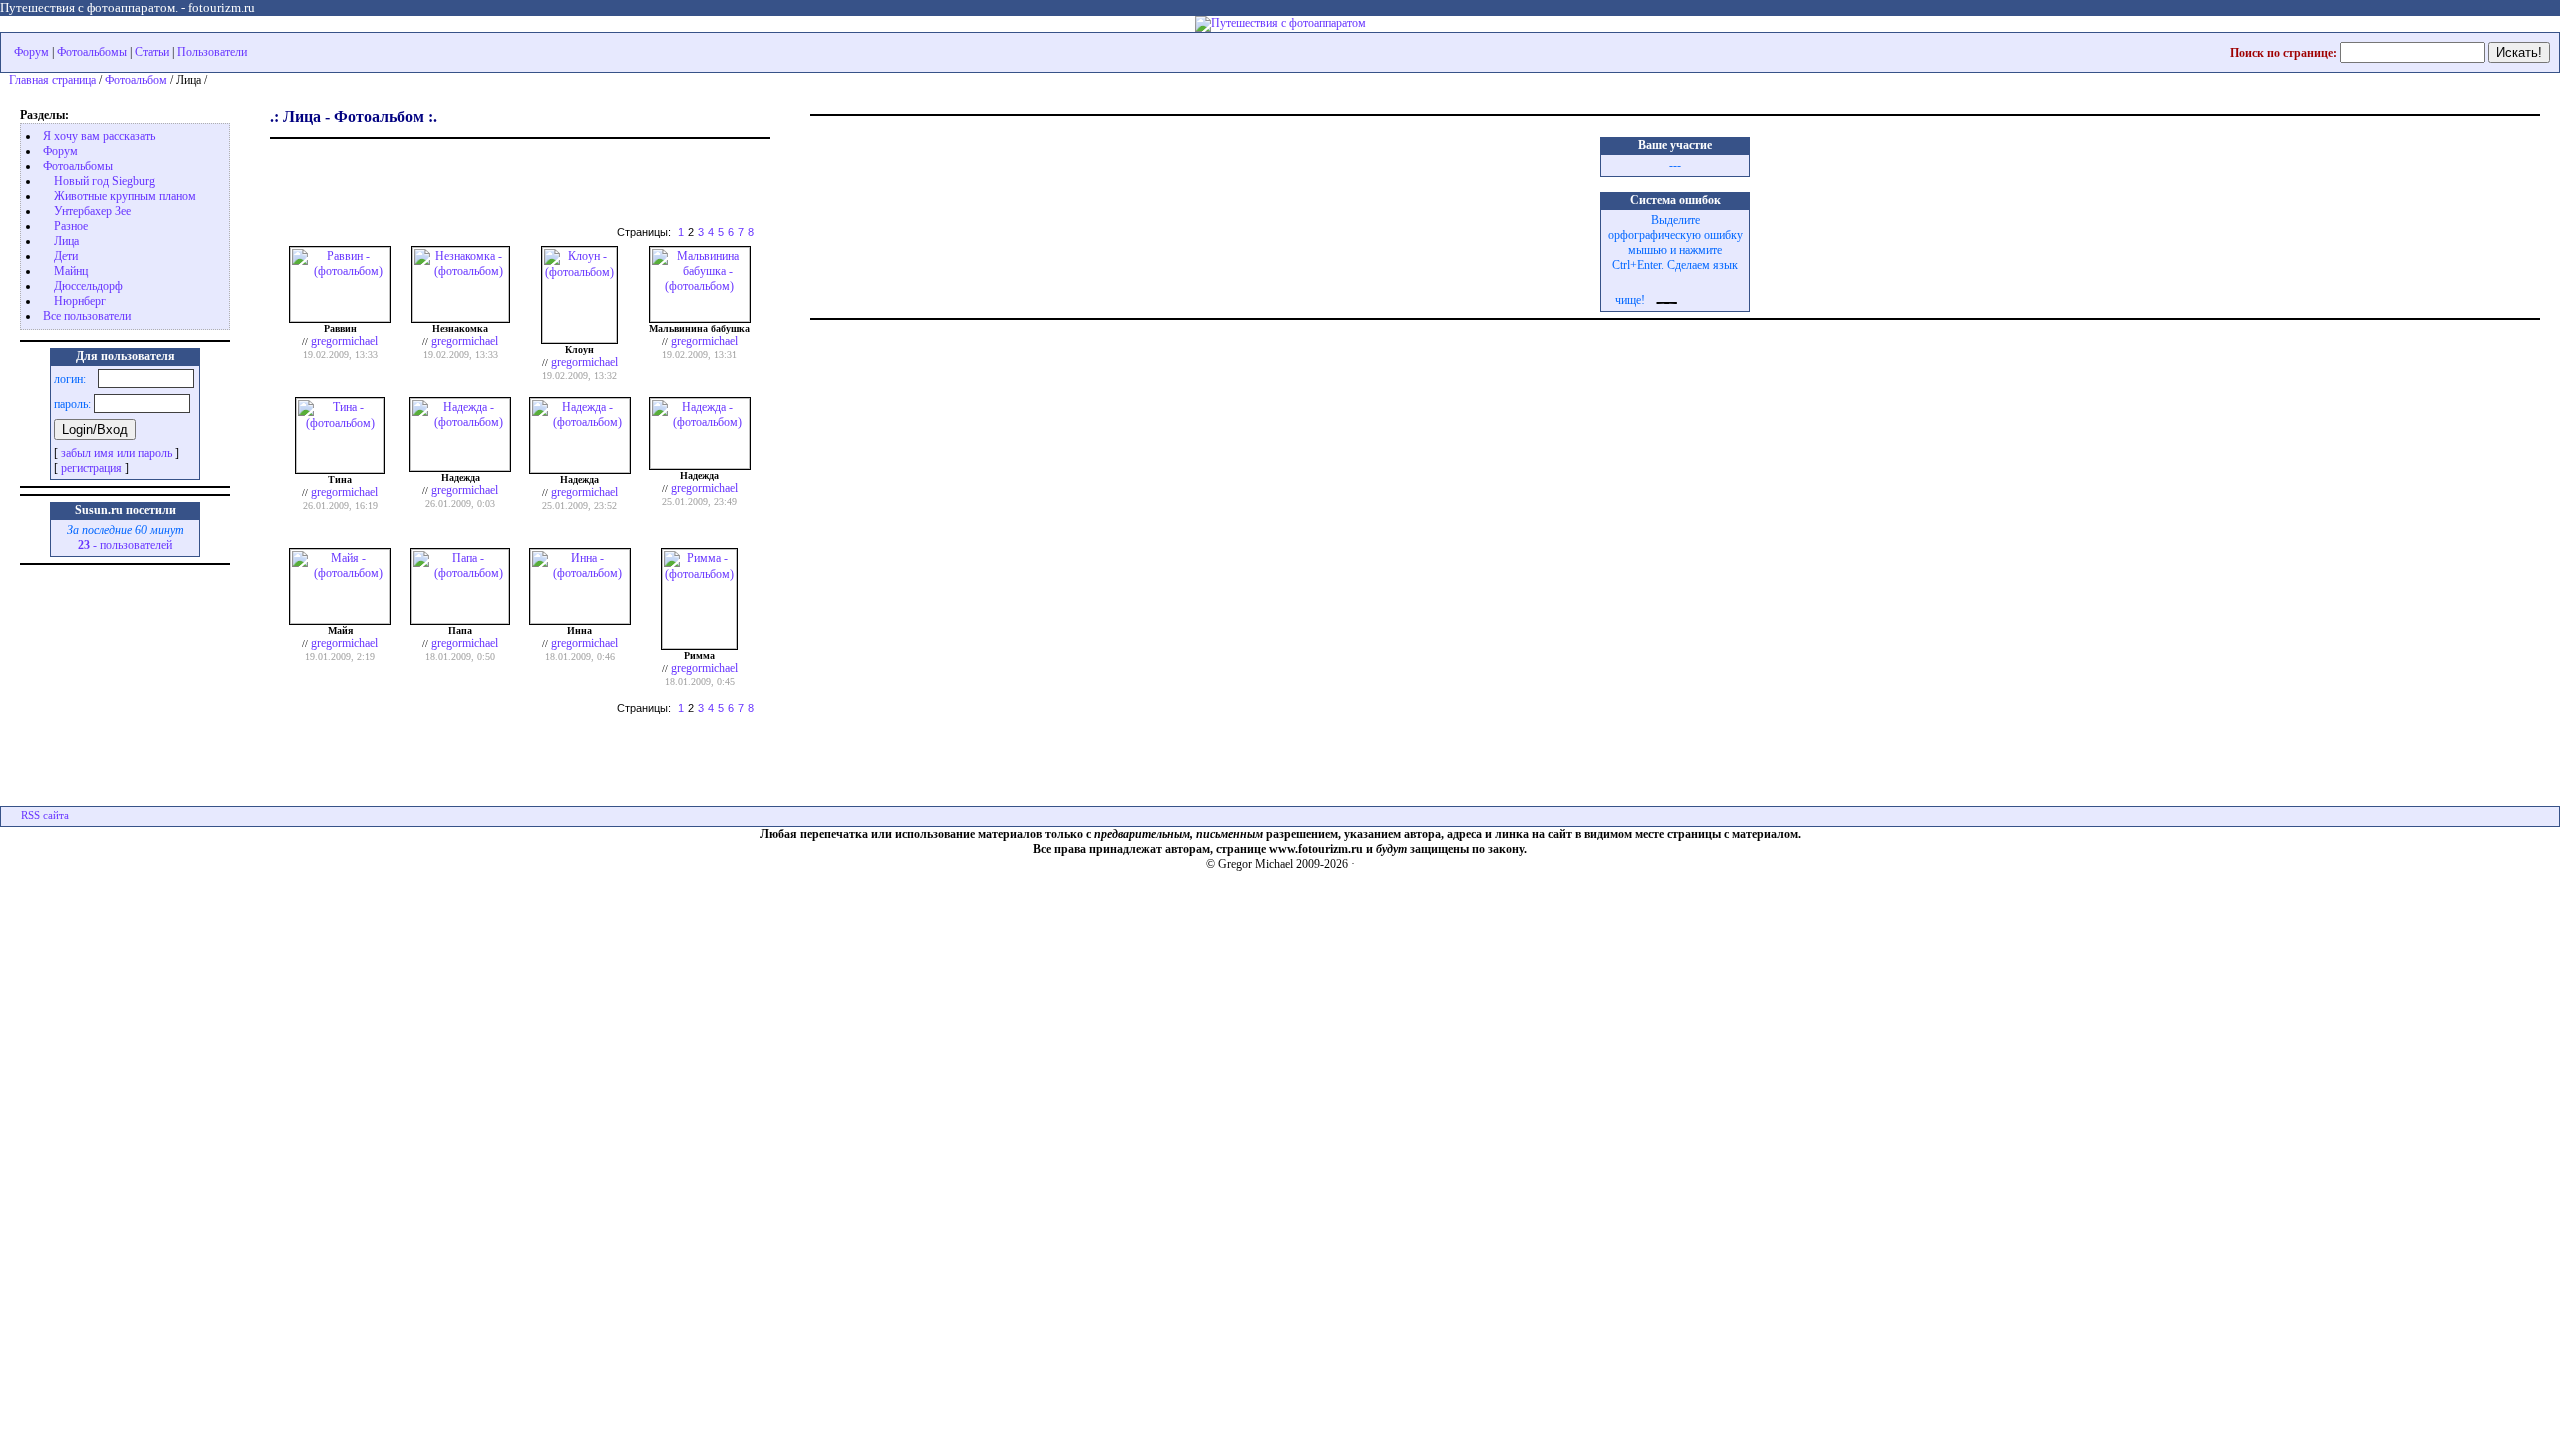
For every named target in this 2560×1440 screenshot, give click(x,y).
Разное (71, 226)
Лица (66, 241)
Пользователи (212, 52)
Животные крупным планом (125, 196)
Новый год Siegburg (104, 181)
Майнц (71, 271)
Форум (31, 52)
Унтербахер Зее (92, 211)
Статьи (152, 52)
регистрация (91, 468)
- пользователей (125, 545)
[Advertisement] (504, 175)
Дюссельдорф (88, 286)
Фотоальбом (136, 80)
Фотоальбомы (92, 52)
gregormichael (344, 341)
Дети (66, 256)
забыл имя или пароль (116, 453)
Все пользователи (87, 316)
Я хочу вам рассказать (99, 136)
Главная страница (52, 80)
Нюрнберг (80, 301)
